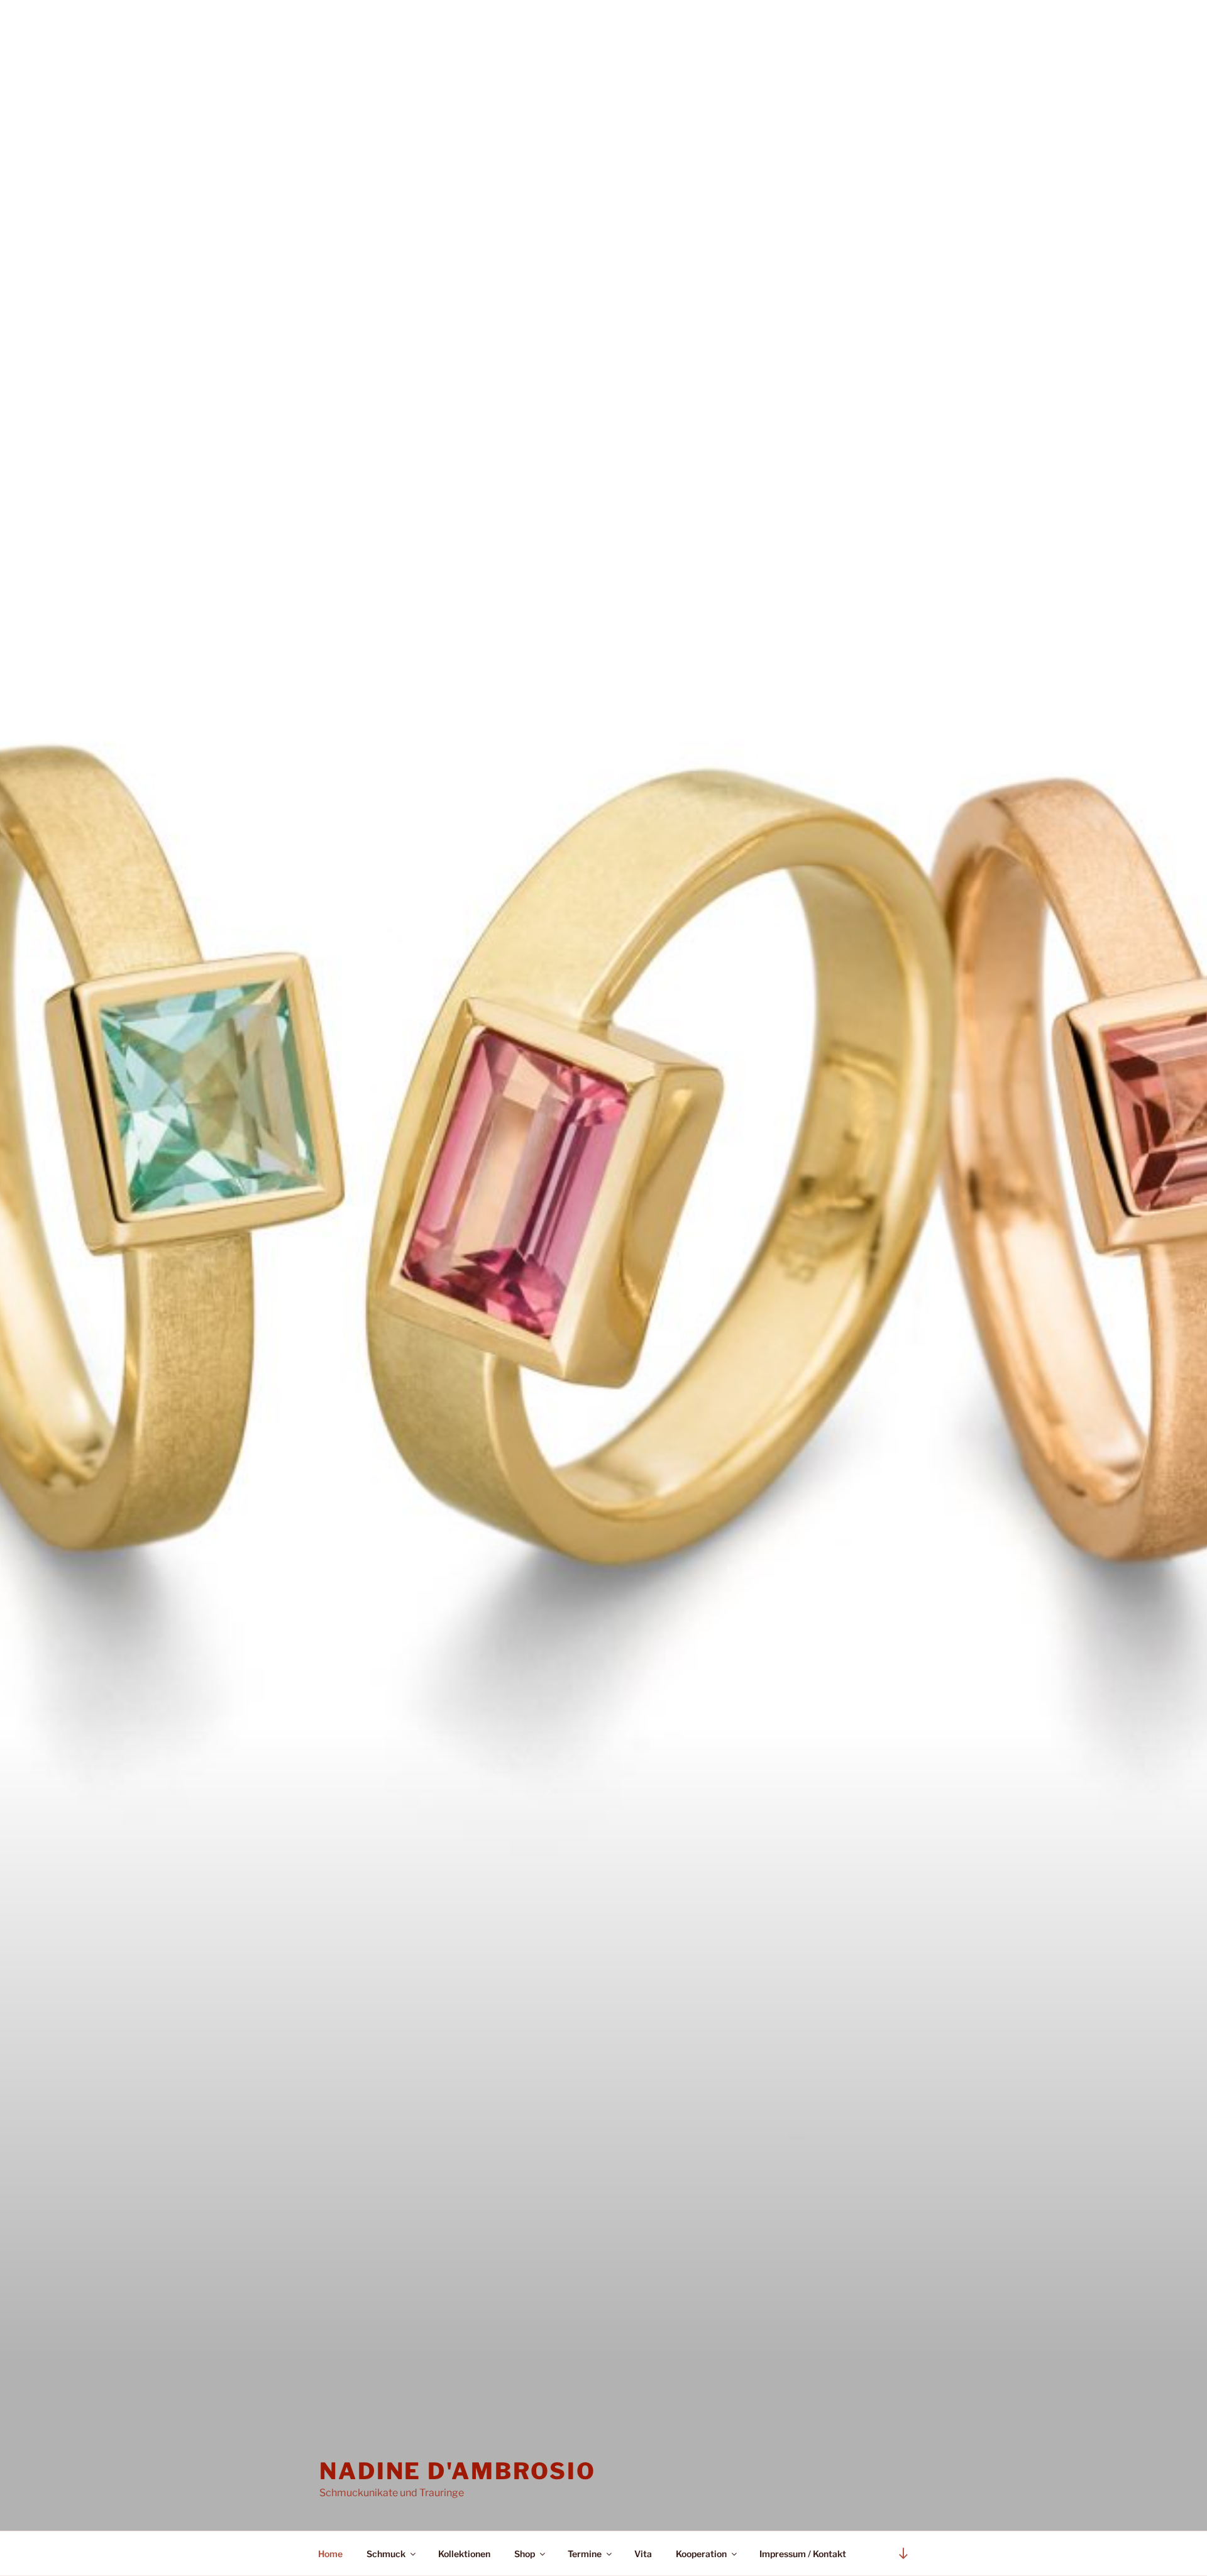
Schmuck (386, 2554)
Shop (525, 2554)
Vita (643, 2554)
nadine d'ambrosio (458, 2471)
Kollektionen (464, 2554)
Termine (585, 2554)
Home (330, 2554)
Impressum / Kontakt (803, 2554)
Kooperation (701, 2554)
